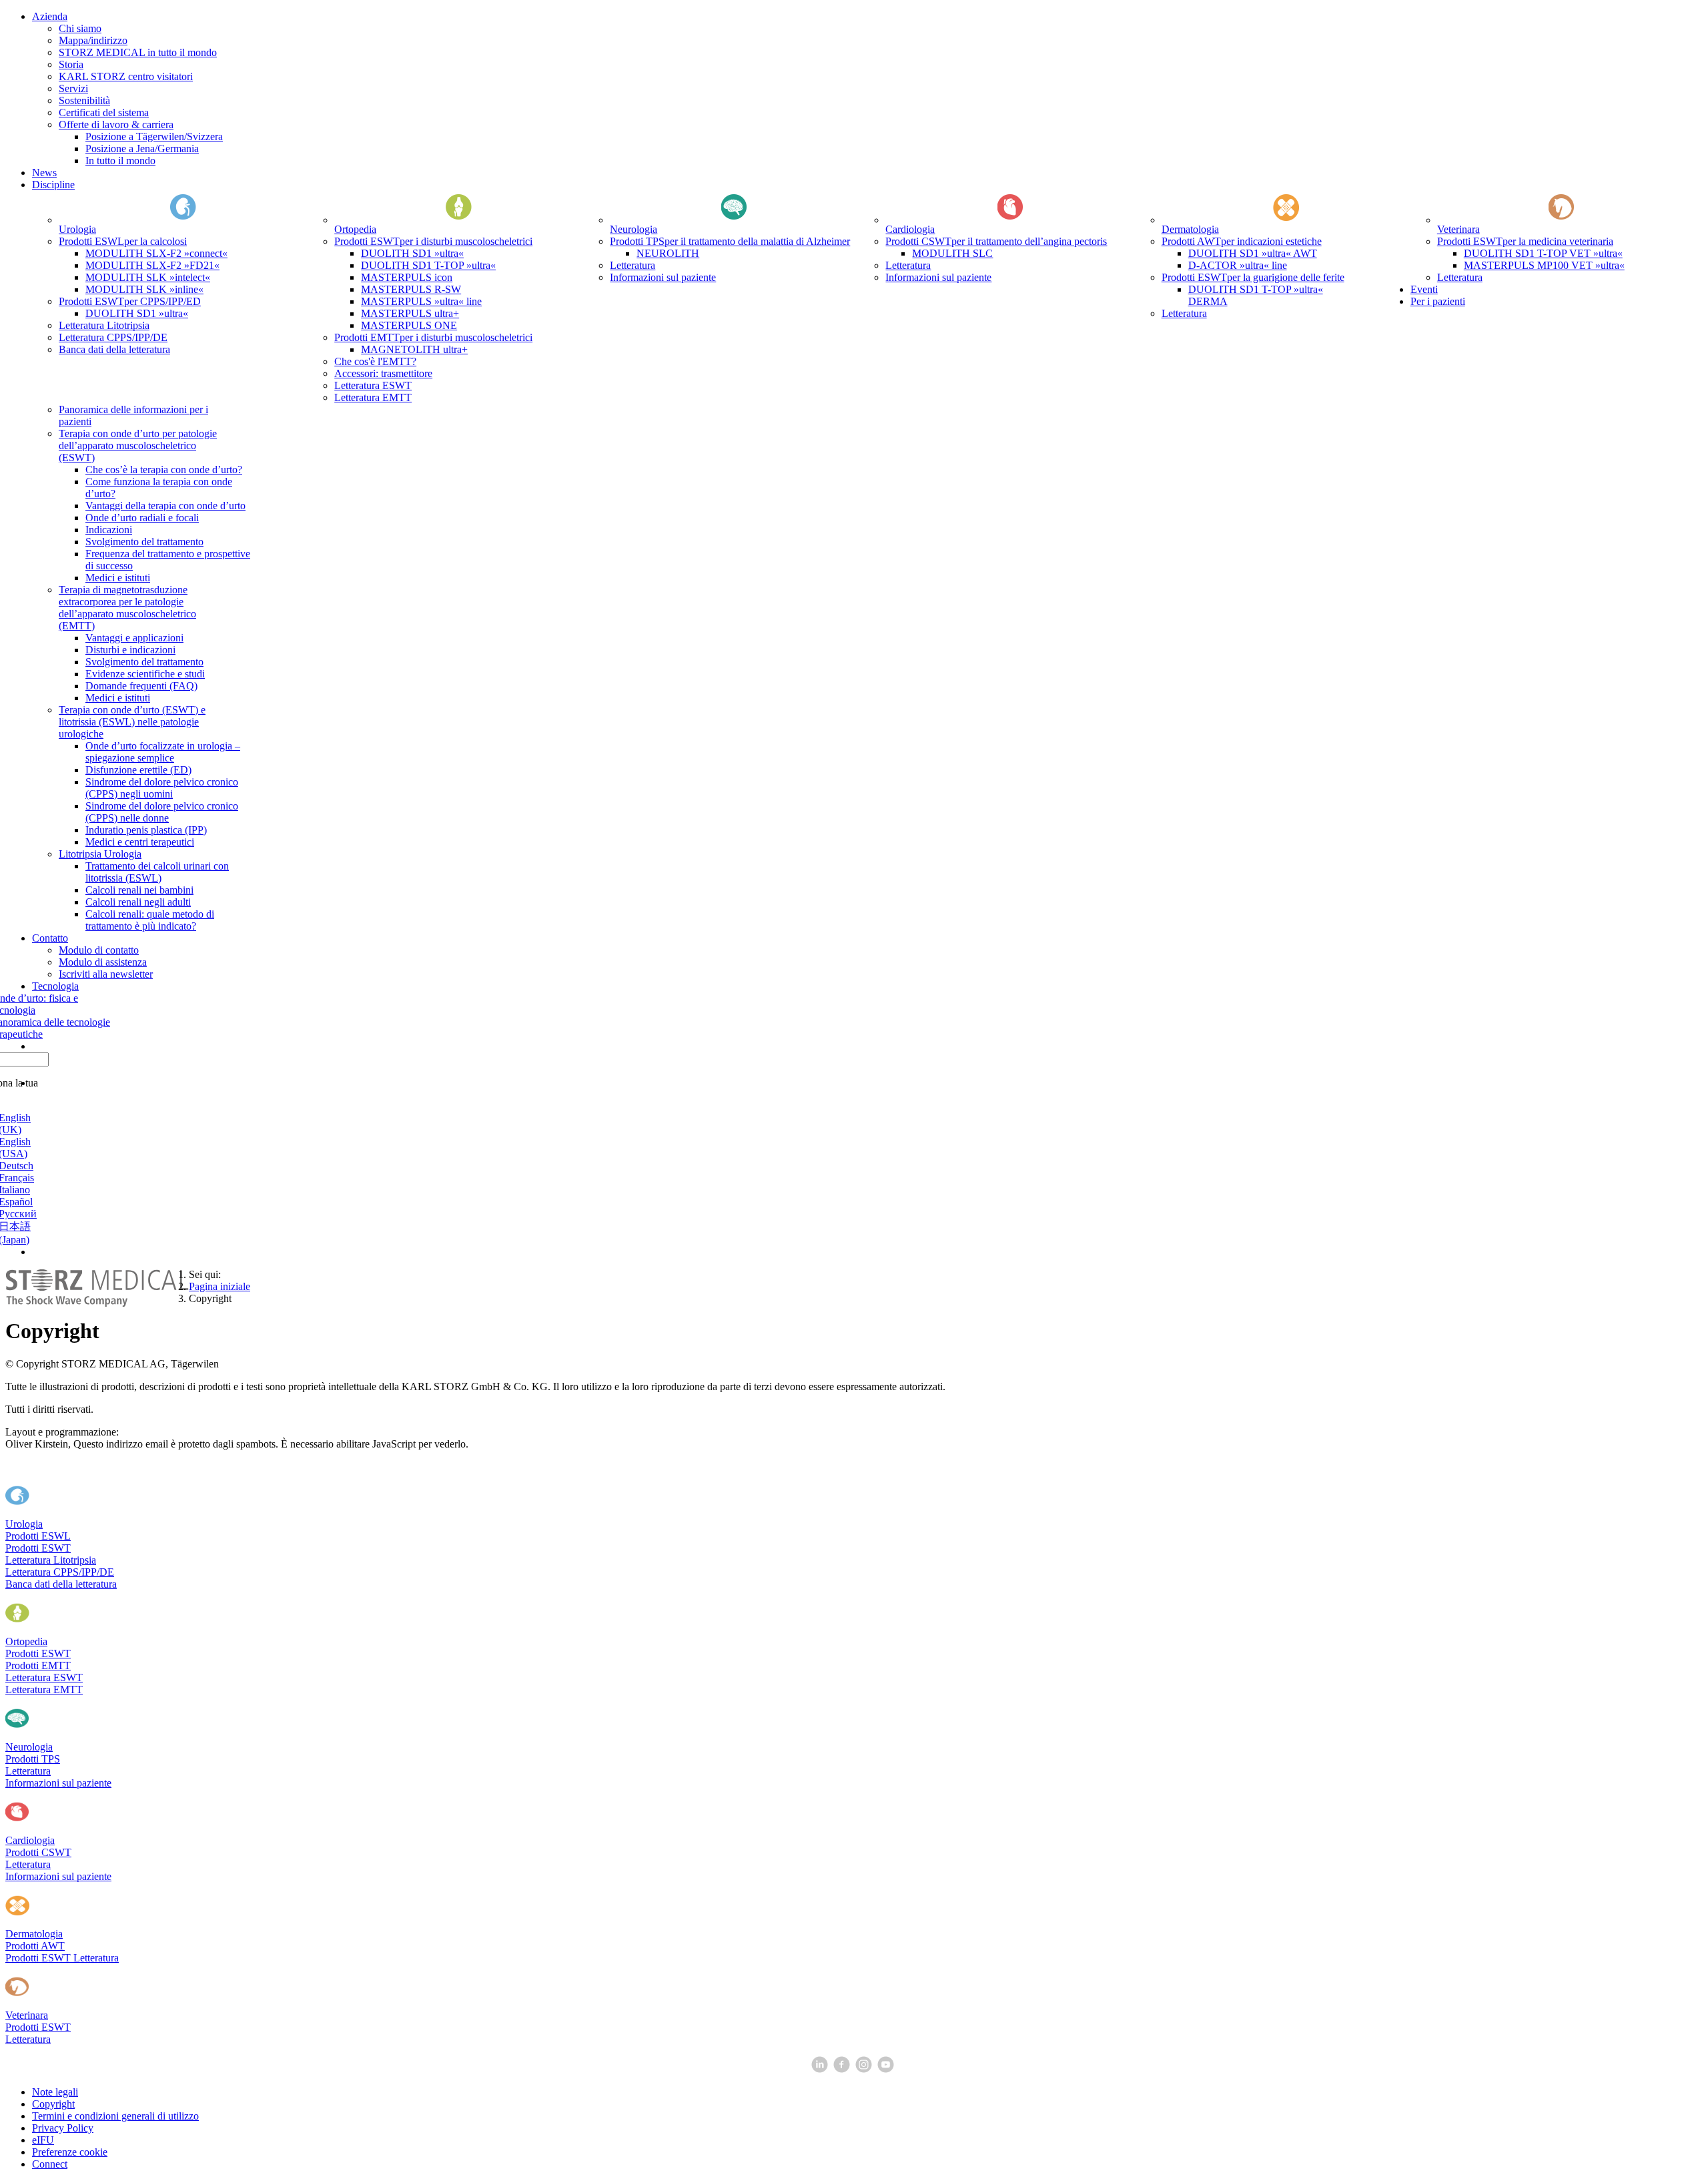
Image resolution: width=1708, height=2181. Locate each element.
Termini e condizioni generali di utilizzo (115, 2116)
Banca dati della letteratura (61, 1584)
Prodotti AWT (35, 1946)
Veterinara (27, 2015)
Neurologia (29, 1747)
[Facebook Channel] (843, 2069)
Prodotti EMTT (38, 1665)
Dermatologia (34, 1934)
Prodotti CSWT (38, 1852)
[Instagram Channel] (865, 2069)
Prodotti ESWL (38, 1536)
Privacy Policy (63, 2128)
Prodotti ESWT (38, 1548)
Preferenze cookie (70, 2152)
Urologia (24, 1524)
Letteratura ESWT (44, 1677)
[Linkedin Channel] (821, 2069)
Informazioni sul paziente (58, 1783)
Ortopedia (26, 1641)
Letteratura (28, 1771)
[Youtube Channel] (887, 2069)
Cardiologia (30, 1840)
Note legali (55, 2092)
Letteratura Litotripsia (51, 1560)
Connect (50, 2164)
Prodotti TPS (33, 1759)
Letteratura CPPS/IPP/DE (60, 1572)
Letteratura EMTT (44, 1689)
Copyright (53, 2104)
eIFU (43, 2140)
